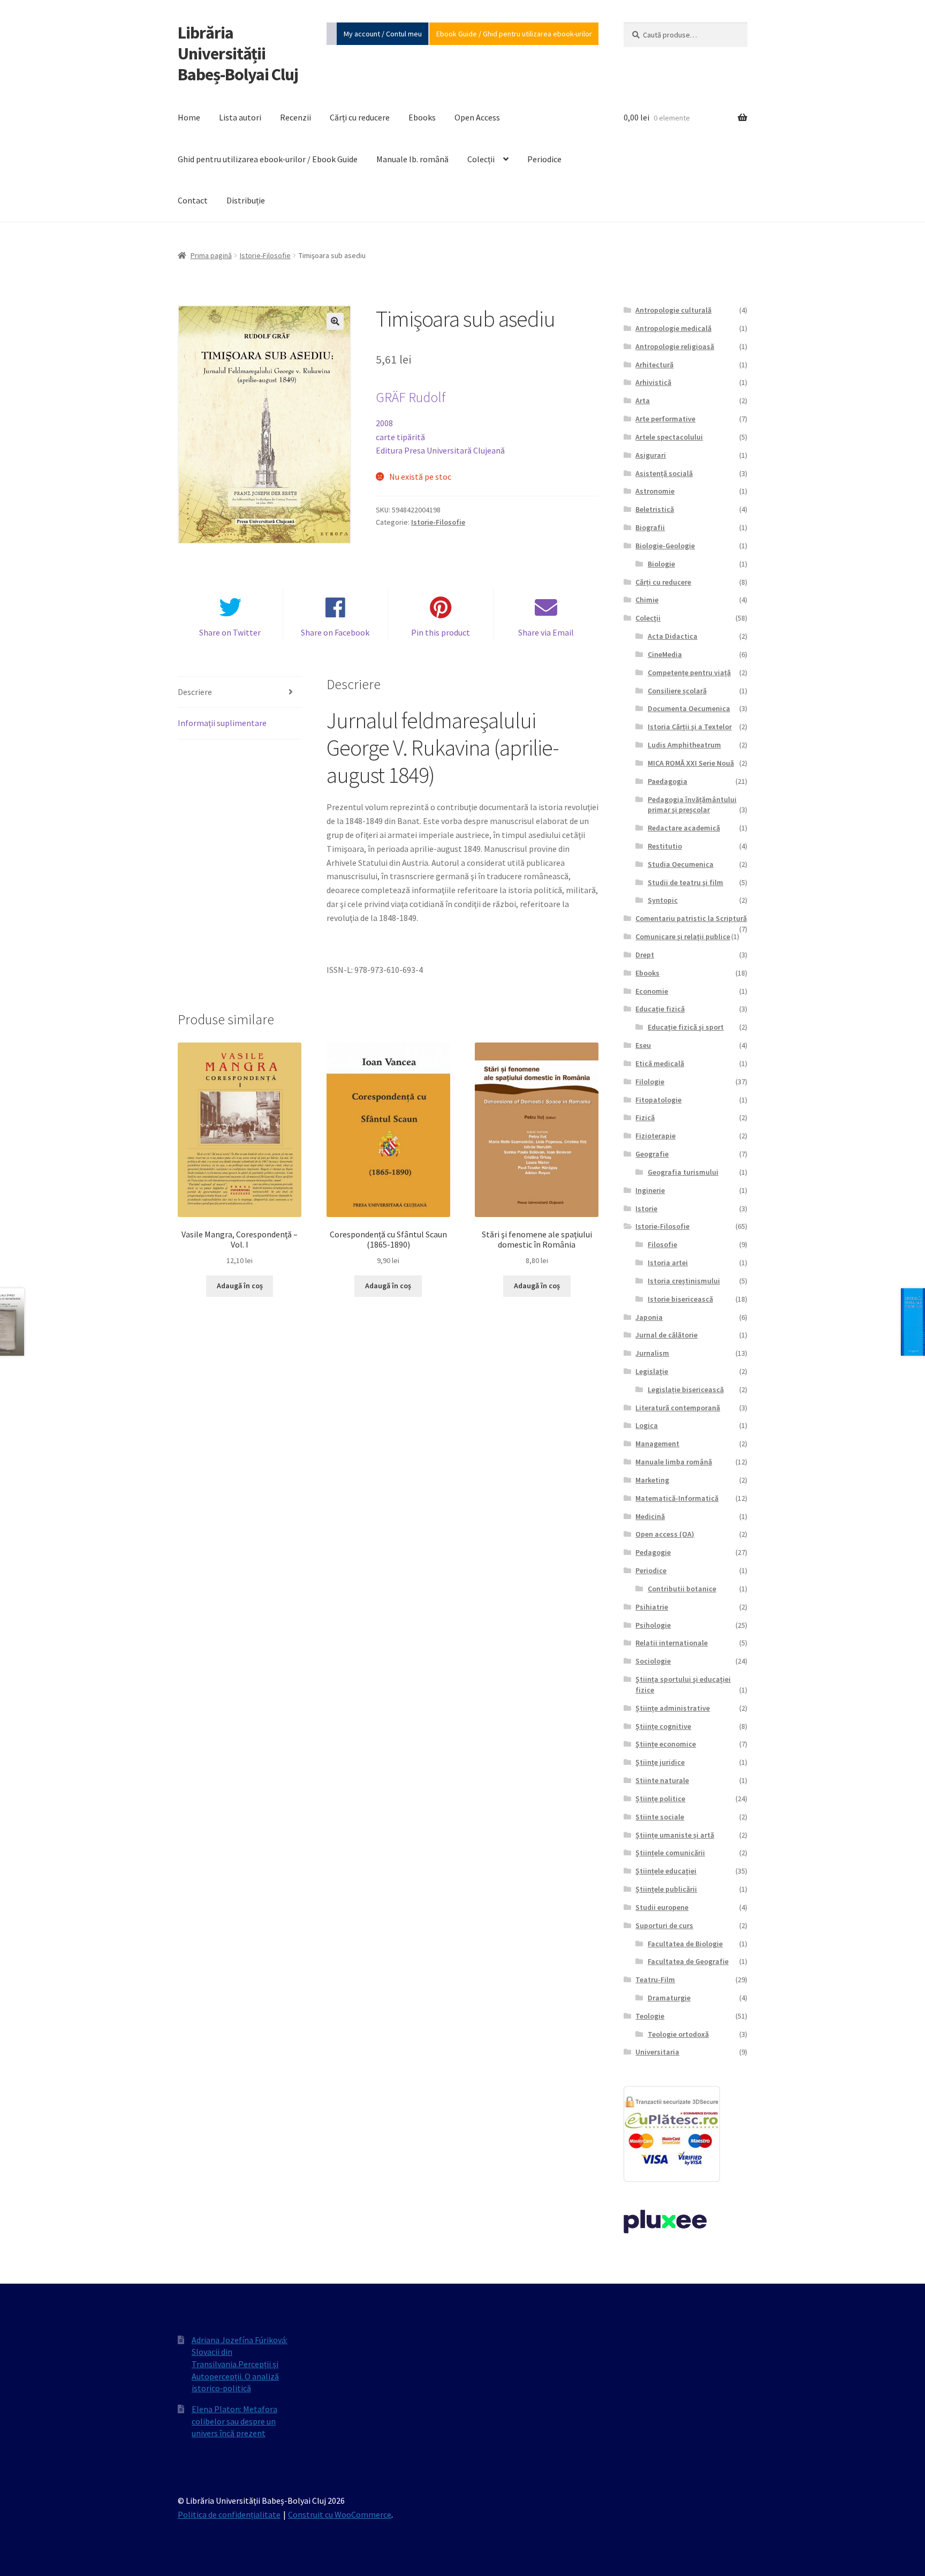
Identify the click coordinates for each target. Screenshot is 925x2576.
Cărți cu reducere (360, 117)
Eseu (643, 1045)
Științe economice (666, 1744)
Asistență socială (664, 473)
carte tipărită (400, 437)
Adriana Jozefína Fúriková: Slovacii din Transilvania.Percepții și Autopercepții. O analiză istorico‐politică (240, 2364)
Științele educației (666, 1871)
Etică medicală (660, 1063)
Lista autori (240, 117)
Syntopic (663, 900)
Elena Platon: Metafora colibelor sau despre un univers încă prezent (234, 2421)
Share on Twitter (230, 632)
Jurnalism (652, 1353)
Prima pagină (211, 255)
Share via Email (546, 632)
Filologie (650, 1082)
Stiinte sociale (660, 1817)
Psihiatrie (652, 1607)
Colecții (481, 159)
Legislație (652, 1371)
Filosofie (662, 1244)
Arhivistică (653, 382)
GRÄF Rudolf (411, 397)
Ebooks (422, 117)
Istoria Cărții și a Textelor (690, 727)
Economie (652, 991)
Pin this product (441, 632)
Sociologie (653, 1661)
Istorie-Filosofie (265, 255)
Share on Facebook (335, 632)
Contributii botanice (682, 1589)
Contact (193, 200)
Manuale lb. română (412, 159)
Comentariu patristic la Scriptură (691, 918)
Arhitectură (654, 365)
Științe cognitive (663, 1726)
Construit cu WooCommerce (340, 2514)
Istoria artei (668, 1263)
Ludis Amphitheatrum (684, 745)
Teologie (650, 2016)
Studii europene (662, 1907)
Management (657, 1444)
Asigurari (651, 455)
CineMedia (665, 654)
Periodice (544, 159)
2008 (384, 423)
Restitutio (665, 846)
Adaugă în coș (240, 1286)
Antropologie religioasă (675, 346)
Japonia (649, 1317)
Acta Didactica (673, 636)
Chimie (647, 600)
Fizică (645, 1117)
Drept (645, 955)
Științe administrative (673, 1708)
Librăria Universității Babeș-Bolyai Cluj (238, 54)
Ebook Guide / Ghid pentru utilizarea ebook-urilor (514, 34)
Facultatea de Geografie (688, 1961)
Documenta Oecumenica (689, 708)
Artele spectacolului (669, 437)
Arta (643, 401)
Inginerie (650, 1190)
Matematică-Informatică (677, 1498)
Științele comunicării (670, 1853)
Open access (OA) (665, 1534)
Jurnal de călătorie (666, 1335)
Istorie (646, 1208)
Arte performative (665, 419)
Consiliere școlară (677, 691)
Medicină (650, 1516)
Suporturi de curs (664, 1925)
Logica (647, 1425)
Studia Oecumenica (681, 864)
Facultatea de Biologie (685, 1944)
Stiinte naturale (662, 1780)
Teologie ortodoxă (678, 2034)
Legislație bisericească (686, 1389)
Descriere (195, 692)
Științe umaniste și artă (675, 1835)
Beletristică (655, 509)
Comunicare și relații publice (683, 936)
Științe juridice (660, 1762)
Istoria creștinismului (684, 1281)
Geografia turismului (683, 1172)
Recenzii (295, 117)
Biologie (661, 564)
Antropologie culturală (673, 310)
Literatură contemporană (678, 1408)
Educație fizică (660, 1009)
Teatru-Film (655, 1980)
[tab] (240, 693)
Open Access (477, 117)
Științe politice (660, 1799)
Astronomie (655, 491)
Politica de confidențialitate (229, 2514)
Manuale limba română (674, 1462)
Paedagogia (668, 781)
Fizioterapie (655, 1136)
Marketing (652, 1480)
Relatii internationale (672, 1643)
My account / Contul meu (383, 34)
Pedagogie (653, 1552)
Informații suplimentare (222, 723)
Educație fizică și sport (686, 1027)
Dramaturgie (669, 1998)
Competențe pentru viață (689, 673)
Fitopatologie (658, 1100)
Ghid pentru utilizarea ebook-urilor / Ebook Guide (268, 159)
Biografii (650, 527)
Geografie (652, 1154)
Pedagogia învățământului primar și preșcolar (692, 805)
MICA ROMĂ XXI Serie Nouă (691, 763)
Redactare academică (684, 828)
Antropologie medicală (673, 328)
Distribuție (246, 200)
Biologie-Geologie (665, 546)
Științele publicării (666, 1889)
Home (189, 117)
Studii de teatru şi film (685, 882)
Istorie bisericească (680, 1299)
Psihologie (653, 1625)
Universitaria (657, 2052)
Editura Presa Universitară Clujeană (440, 450)
